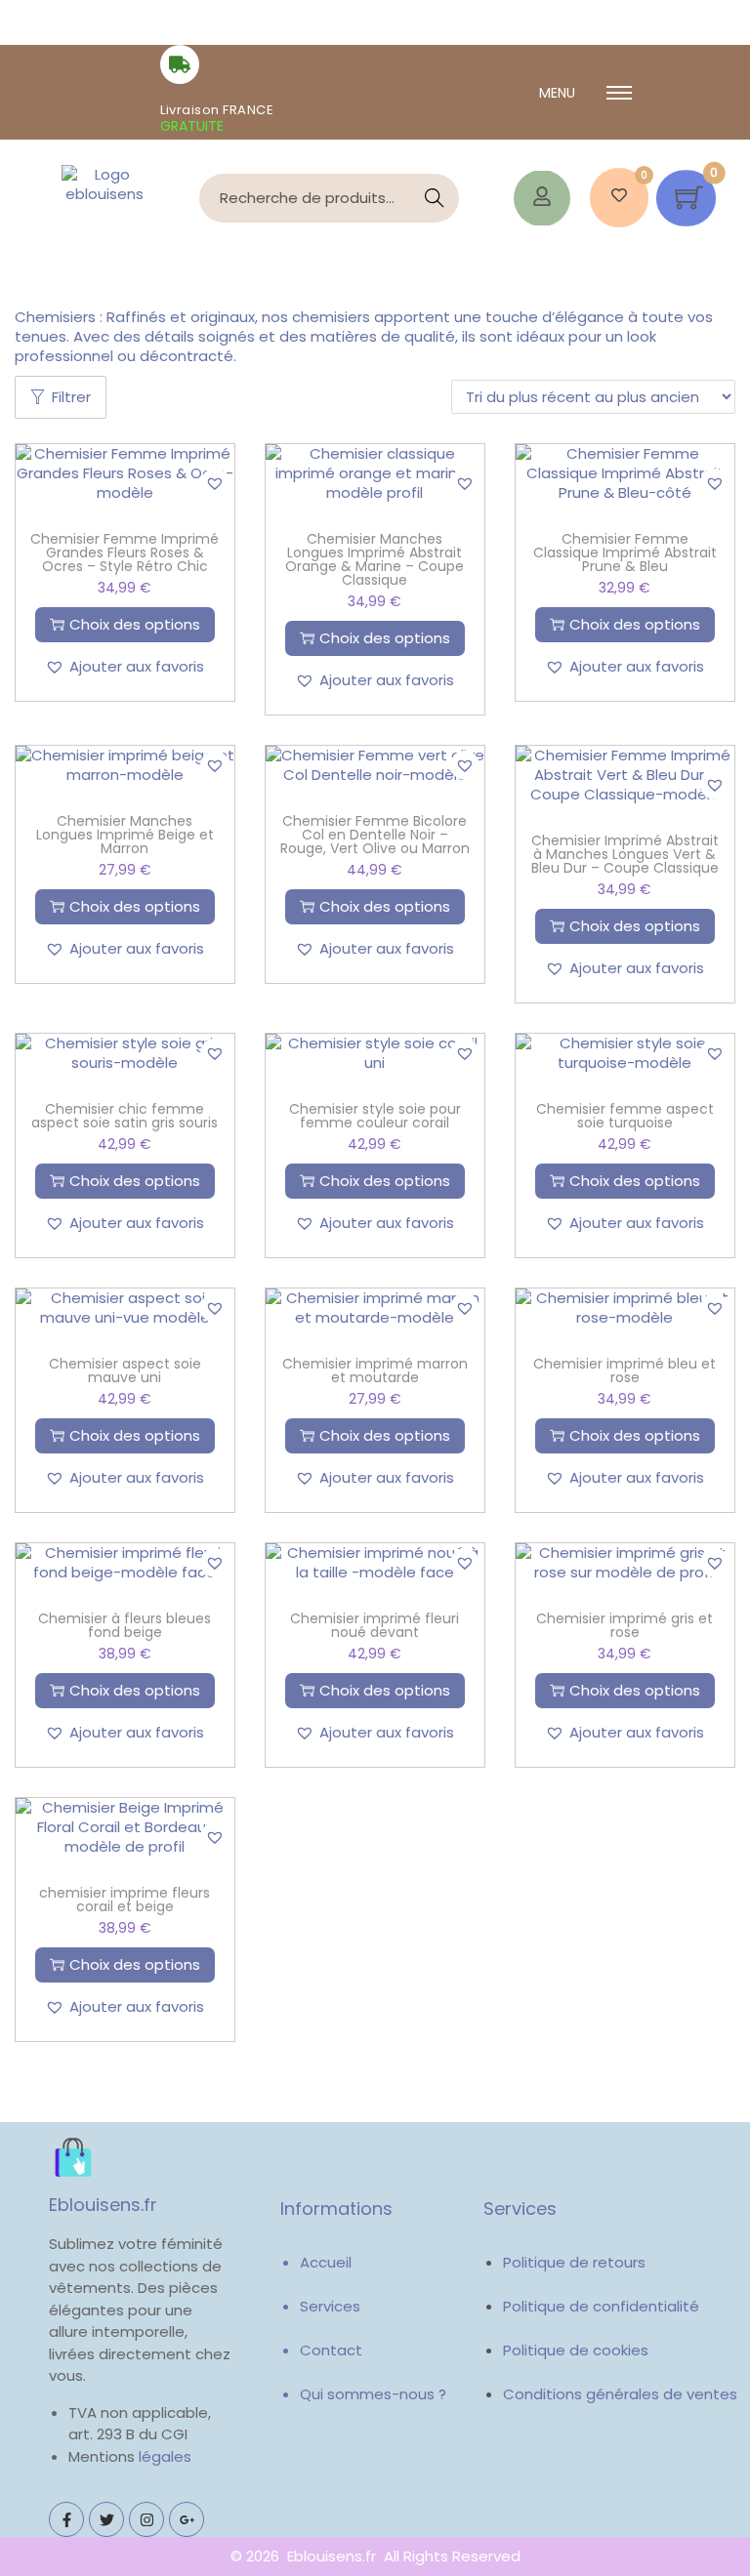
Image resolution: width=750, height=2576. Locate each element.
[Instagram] (146, 2519)
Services (330, 2306)
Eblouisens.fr (103, 2205)
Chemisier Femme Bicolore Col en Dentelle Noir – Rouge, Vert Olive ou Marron (375, 835)
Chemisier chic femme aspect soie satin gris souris (125, 1116)
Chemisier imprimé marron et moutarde (375, 1370)
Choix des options (135, 624)
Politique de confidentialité (601, 2306)
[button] (215, 483)
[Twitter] (106, 2519)
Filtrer (71, 397)
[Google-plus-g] (187, 2519)
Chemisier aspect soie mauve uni (125, 1370)
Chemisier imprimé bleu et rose (625, 1370)
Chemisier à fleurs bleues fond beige (125, 1625)
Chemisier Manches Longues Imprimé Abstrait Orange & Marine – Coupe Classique (375, 559)
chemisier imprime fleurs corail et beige (125, 1900)
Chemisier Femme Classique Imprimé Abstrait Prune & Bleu (625, 552)
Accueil (326, 2262)
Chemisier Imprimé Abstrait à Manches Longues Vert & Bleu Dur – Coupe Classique (625, 854)
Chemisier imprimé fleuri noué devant (375, 1625)
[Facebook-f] (66, 2519)
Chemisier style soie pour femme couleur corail (375, 1116)
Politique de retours (574, 2262)
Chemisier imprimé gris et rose (625, 1625)
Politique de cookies (576, 2350)
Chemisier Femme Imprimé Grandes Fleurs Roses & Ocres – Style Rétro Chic (125, 552)
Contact (331, 2350)
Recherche (435, 198)
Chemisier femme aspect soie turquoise (625, 1116)
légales (165, 2456)
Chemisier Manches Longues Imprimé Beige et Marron (125, 835)
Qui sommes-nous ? (373, 2394)
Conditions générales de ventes (620, 2394)
